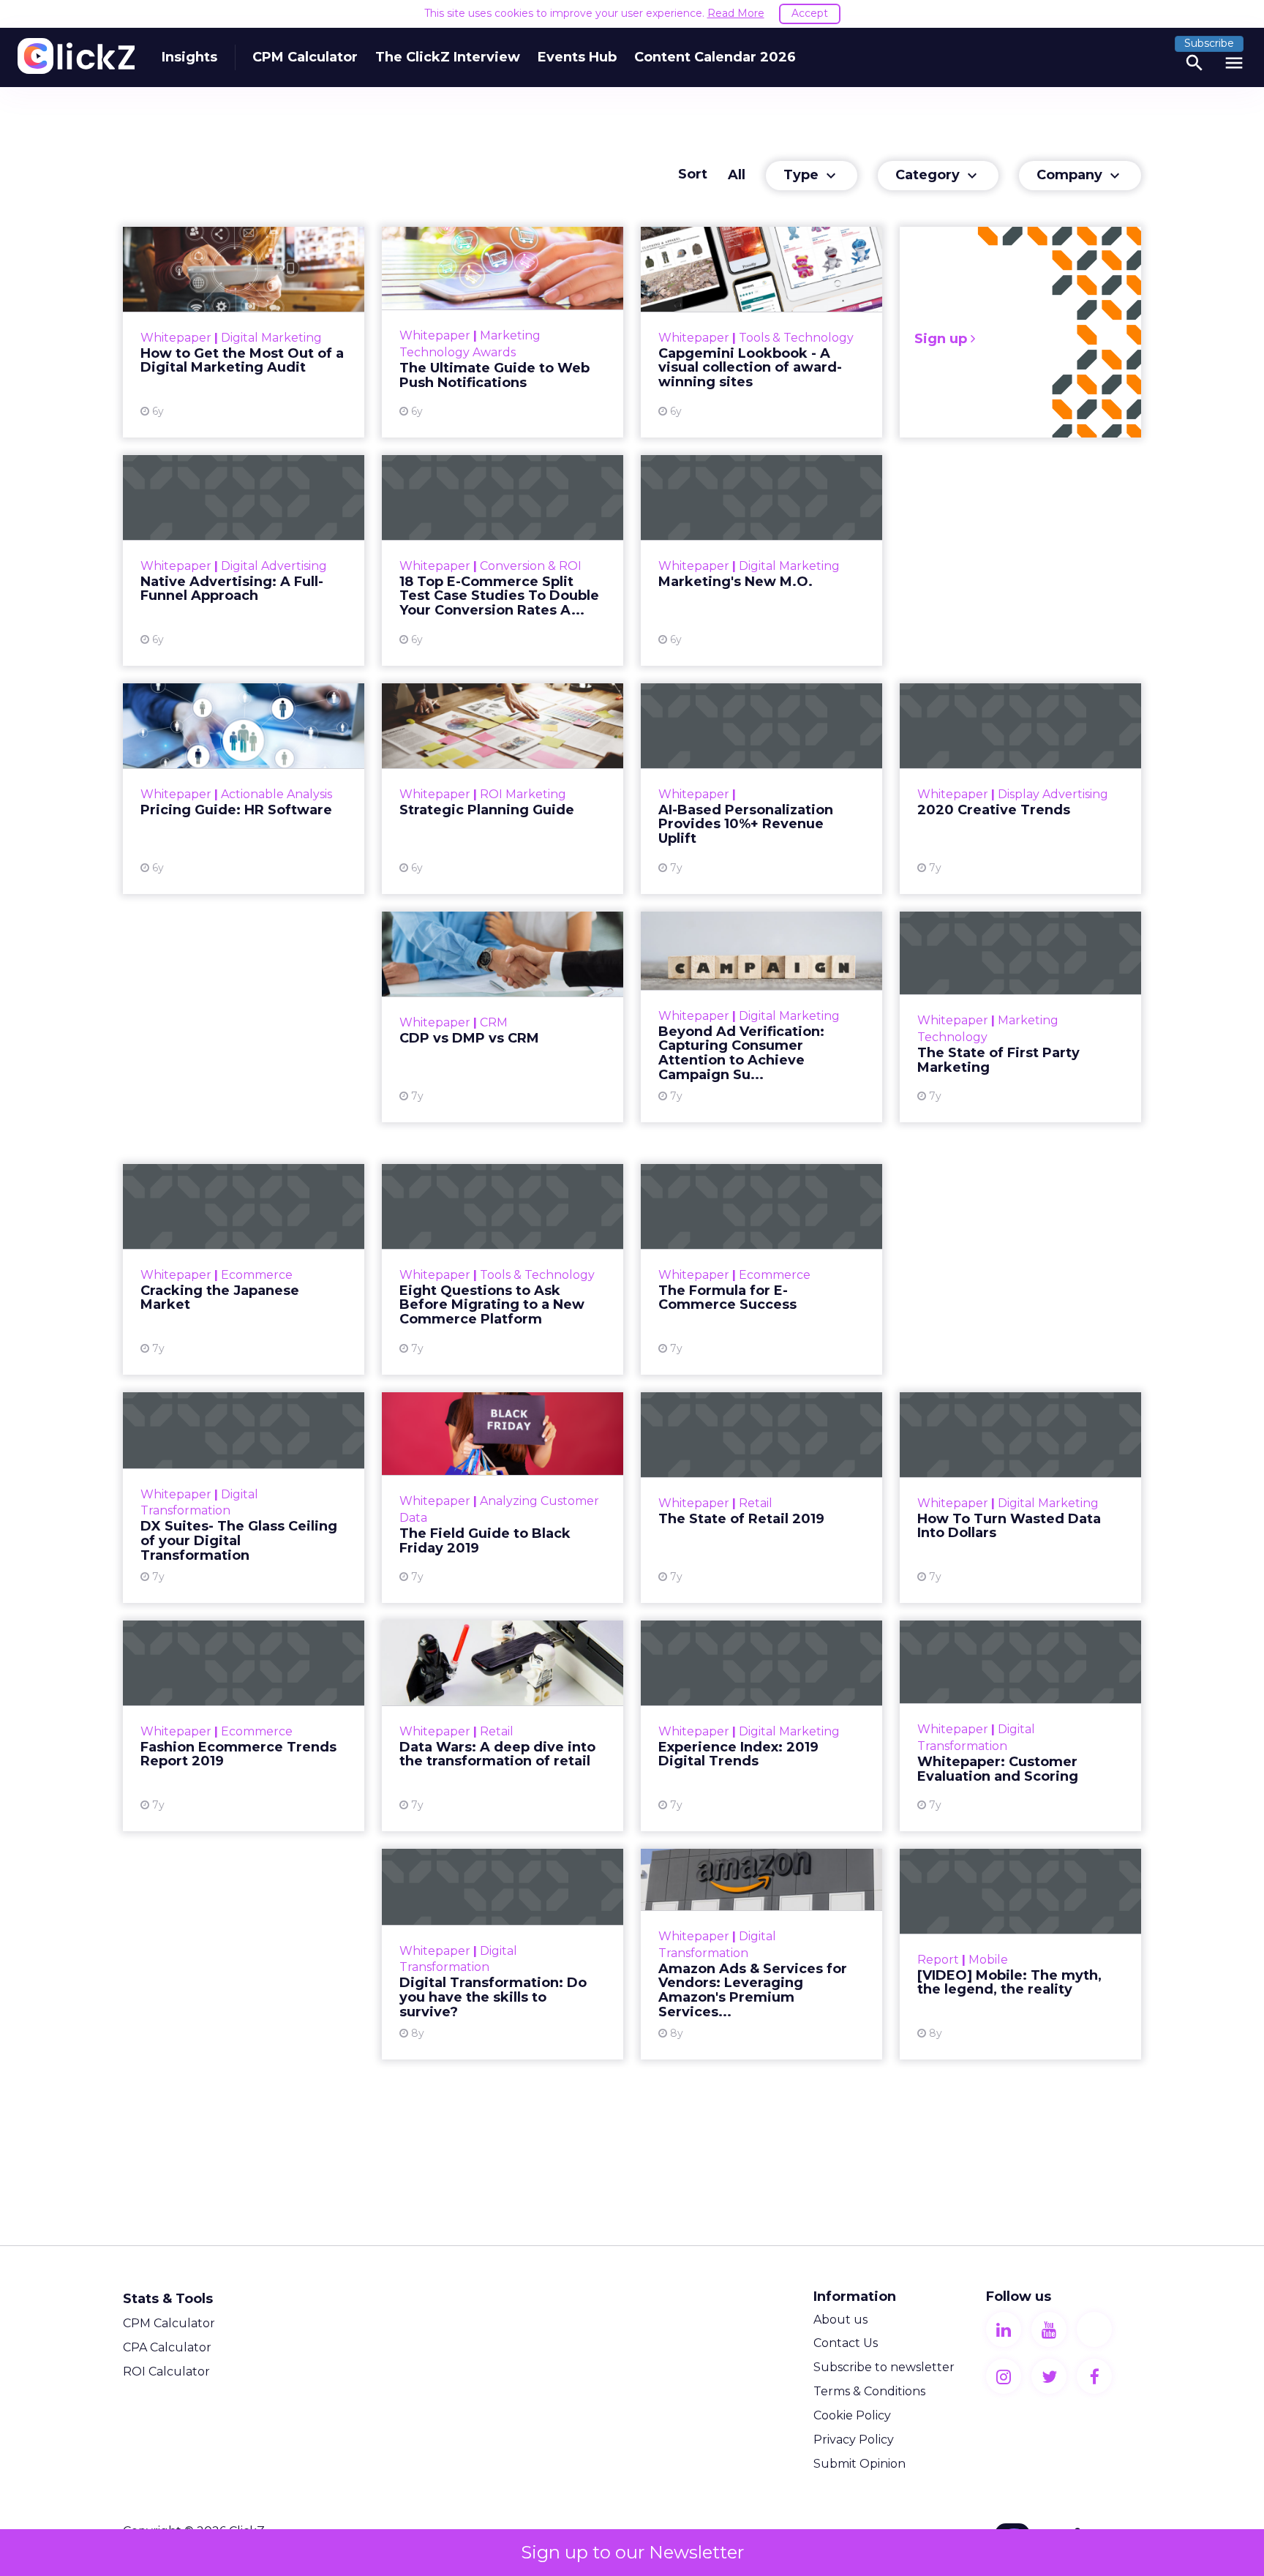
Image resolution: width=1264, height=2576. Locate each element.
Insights (189, 57)
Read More (736, 13)
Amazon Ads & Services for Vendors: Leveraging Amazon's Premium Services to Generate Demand (761, 1954)
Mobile (988, 1960)
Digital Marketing (271, 338)
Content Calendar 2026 (715, 57)
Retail (756, 1503)
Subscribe (1209, 43)
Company (1080, 176)
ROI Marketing (523, 794)
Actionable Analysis (276, 794)
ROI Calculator (166, 2372)
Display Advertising (1053, 794)
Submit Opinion (859, 2464)
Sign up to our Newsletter (632, 2552)
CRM (494, 1022)
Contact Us (846, 2343)
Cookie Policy (852, 2415)
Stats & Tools (168, 2299)
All (737, 175)
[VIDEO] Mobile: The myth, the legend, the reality (1020, 1954)
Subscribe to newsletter (884, 2367)
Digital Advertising (274, 566)
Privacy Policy (854, 2440)
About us (840, 2320)
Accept (810, 13)
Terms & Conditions (869, 2391)
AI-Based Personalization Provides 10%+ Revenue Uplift (761, 789)
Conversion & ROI (531, 566)
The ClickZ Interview (448, 57)
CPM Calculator (305, 57)
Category (938, 176)
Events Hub (577, 57)
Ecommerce (257, 1275)
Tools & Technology (796, 338)
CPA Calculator (167, 2347)
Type (812, 176)
